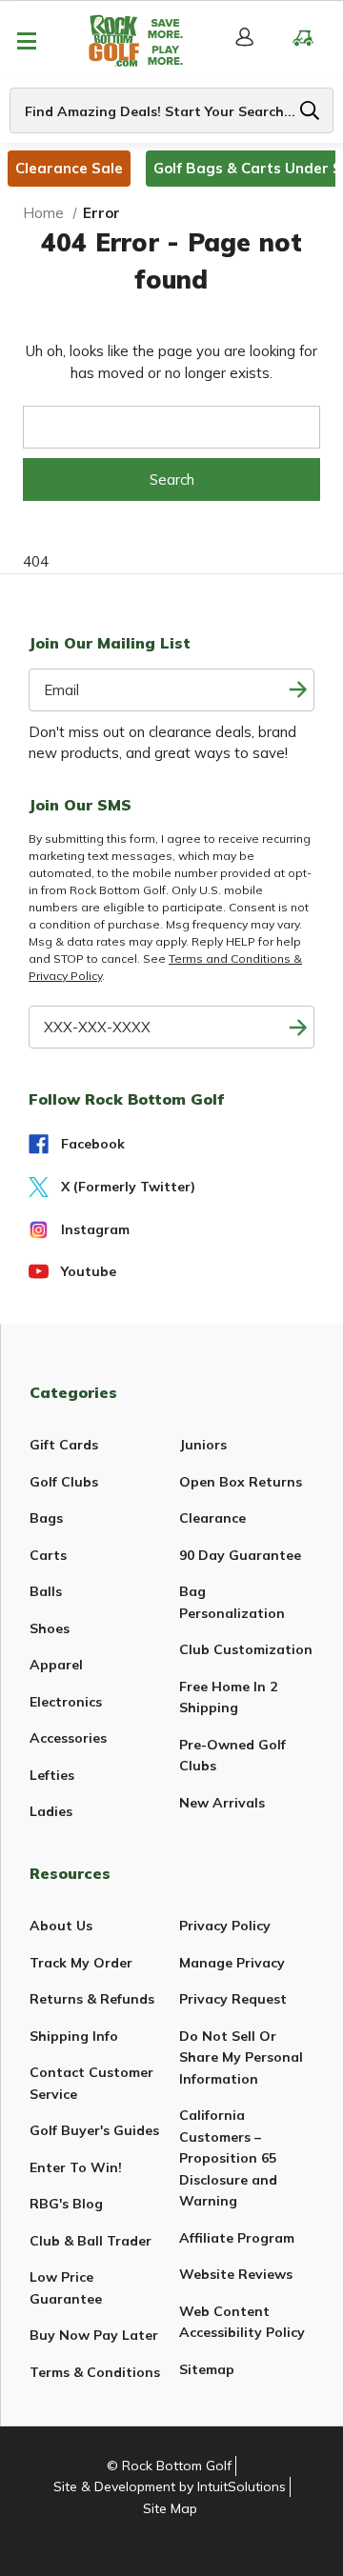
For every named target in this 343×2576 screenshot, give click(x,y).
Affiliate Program (237, 2238)
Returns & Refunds (92, 1999)
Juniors (203, 1445)
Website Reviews (236, 2274)
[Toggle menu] (26, 40)
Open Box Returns (241, 1482)
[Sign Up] (298, 1027)
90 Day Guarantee (240, 1555)
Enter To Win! (76, 2167)
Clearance (212, 1518)
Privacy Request (233, 1999)
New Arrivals (222, 1803)
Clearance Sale (69, 168)
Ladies (51, 1811)
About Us (61, 1926)
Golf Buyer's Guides (94, 2130)
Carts (48, 1555)
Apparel (56, 1665)
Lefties (52, 1775)
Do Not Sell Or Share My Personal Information (241, 2057)
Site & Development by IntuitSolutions (170, 2486)
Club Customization (246, 1649)
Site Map (170, 2508)
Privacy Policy (225, 1926)
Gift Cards (64, 1445)
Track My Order (81, 1963)
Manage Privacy (232, 1963)
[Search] (310, 110)
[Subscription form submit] (298, 690)
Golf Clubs (64, 1482)
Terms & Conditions (95, 2372)
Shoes (50, 1628)
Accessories (68, 1738)
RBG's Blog (66, 2204)
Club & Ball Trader (91, 2241)
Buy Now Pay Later (94, 2335)
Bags (46, 1518)
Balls (46, 1591)
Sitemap (207, 2369)
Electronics (66, 1702)
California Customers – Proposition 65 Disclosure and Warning (228, 2158)
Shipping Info (74, 2036)
